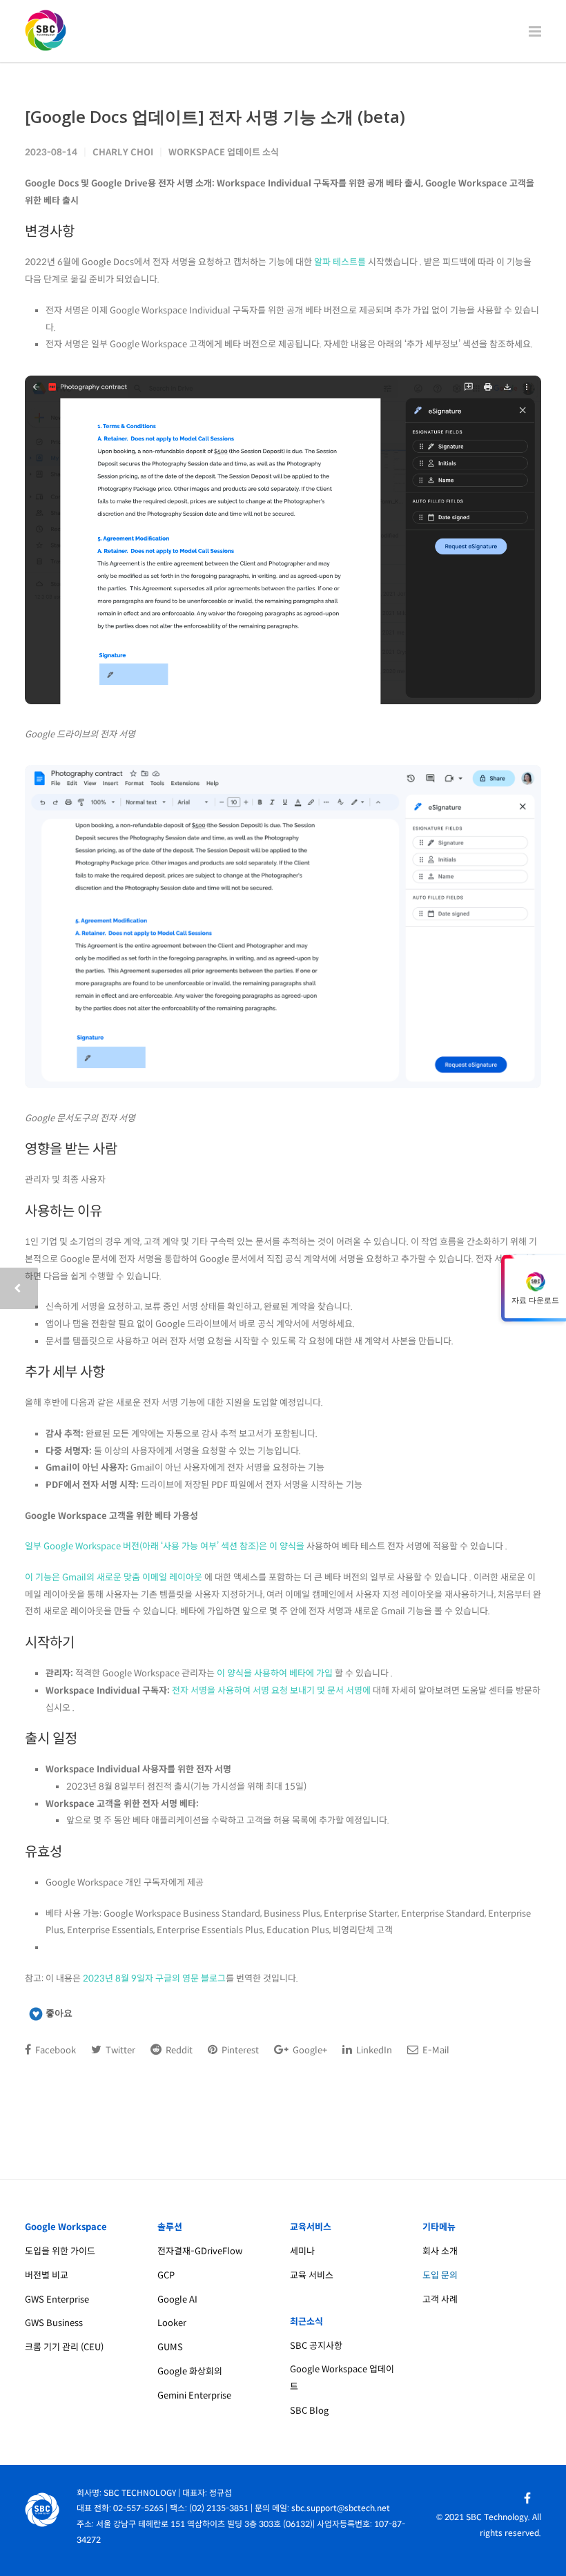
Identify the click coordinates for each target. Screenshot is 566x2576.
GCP (166, 2275)
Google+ (309, 2050)
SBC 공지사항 (316, 2346)
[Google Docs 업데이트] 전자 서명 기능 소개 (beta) (215, 116)
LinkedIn (373, 2050)
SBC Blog (309, 2411)
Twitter (119, 2050)
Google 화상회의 (190, 2371)
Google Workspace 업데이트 (342, 2378)
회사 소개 (440, 2251)
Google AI (177, 2299)
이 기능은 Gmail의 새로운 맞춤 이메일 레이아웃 (114, 1577)
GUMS (170, 2347)
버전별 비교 (47, 2275)
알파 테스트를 (340, 262)
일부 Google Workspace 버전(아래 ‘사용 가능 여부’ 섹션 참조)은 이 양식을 (165, 1546)
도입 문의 (440, 2275)
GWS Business (54, 2323)
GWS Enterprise (57, 2299)
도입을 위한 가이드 (60, 2251)
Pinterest (239, 2050)
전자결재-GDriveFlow (200, 2251)
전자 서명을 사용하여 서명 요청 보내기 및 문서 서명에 (271, 1691)
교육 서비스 (312, 2275)
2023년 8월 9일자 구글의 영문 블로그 (154, 1978)
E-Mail (435, 2050)
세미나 (302, 2251)
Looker (172, 2323)
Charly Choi (123, 152)
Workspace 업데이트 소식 (224, 152)
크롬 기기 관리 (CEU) (64, 2347)
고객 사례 (440, 2299)
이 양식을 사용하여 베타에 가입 (275, 1673)
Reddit (178, 2050)
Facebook (55, 2050)
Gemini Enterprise (194, 2395)
